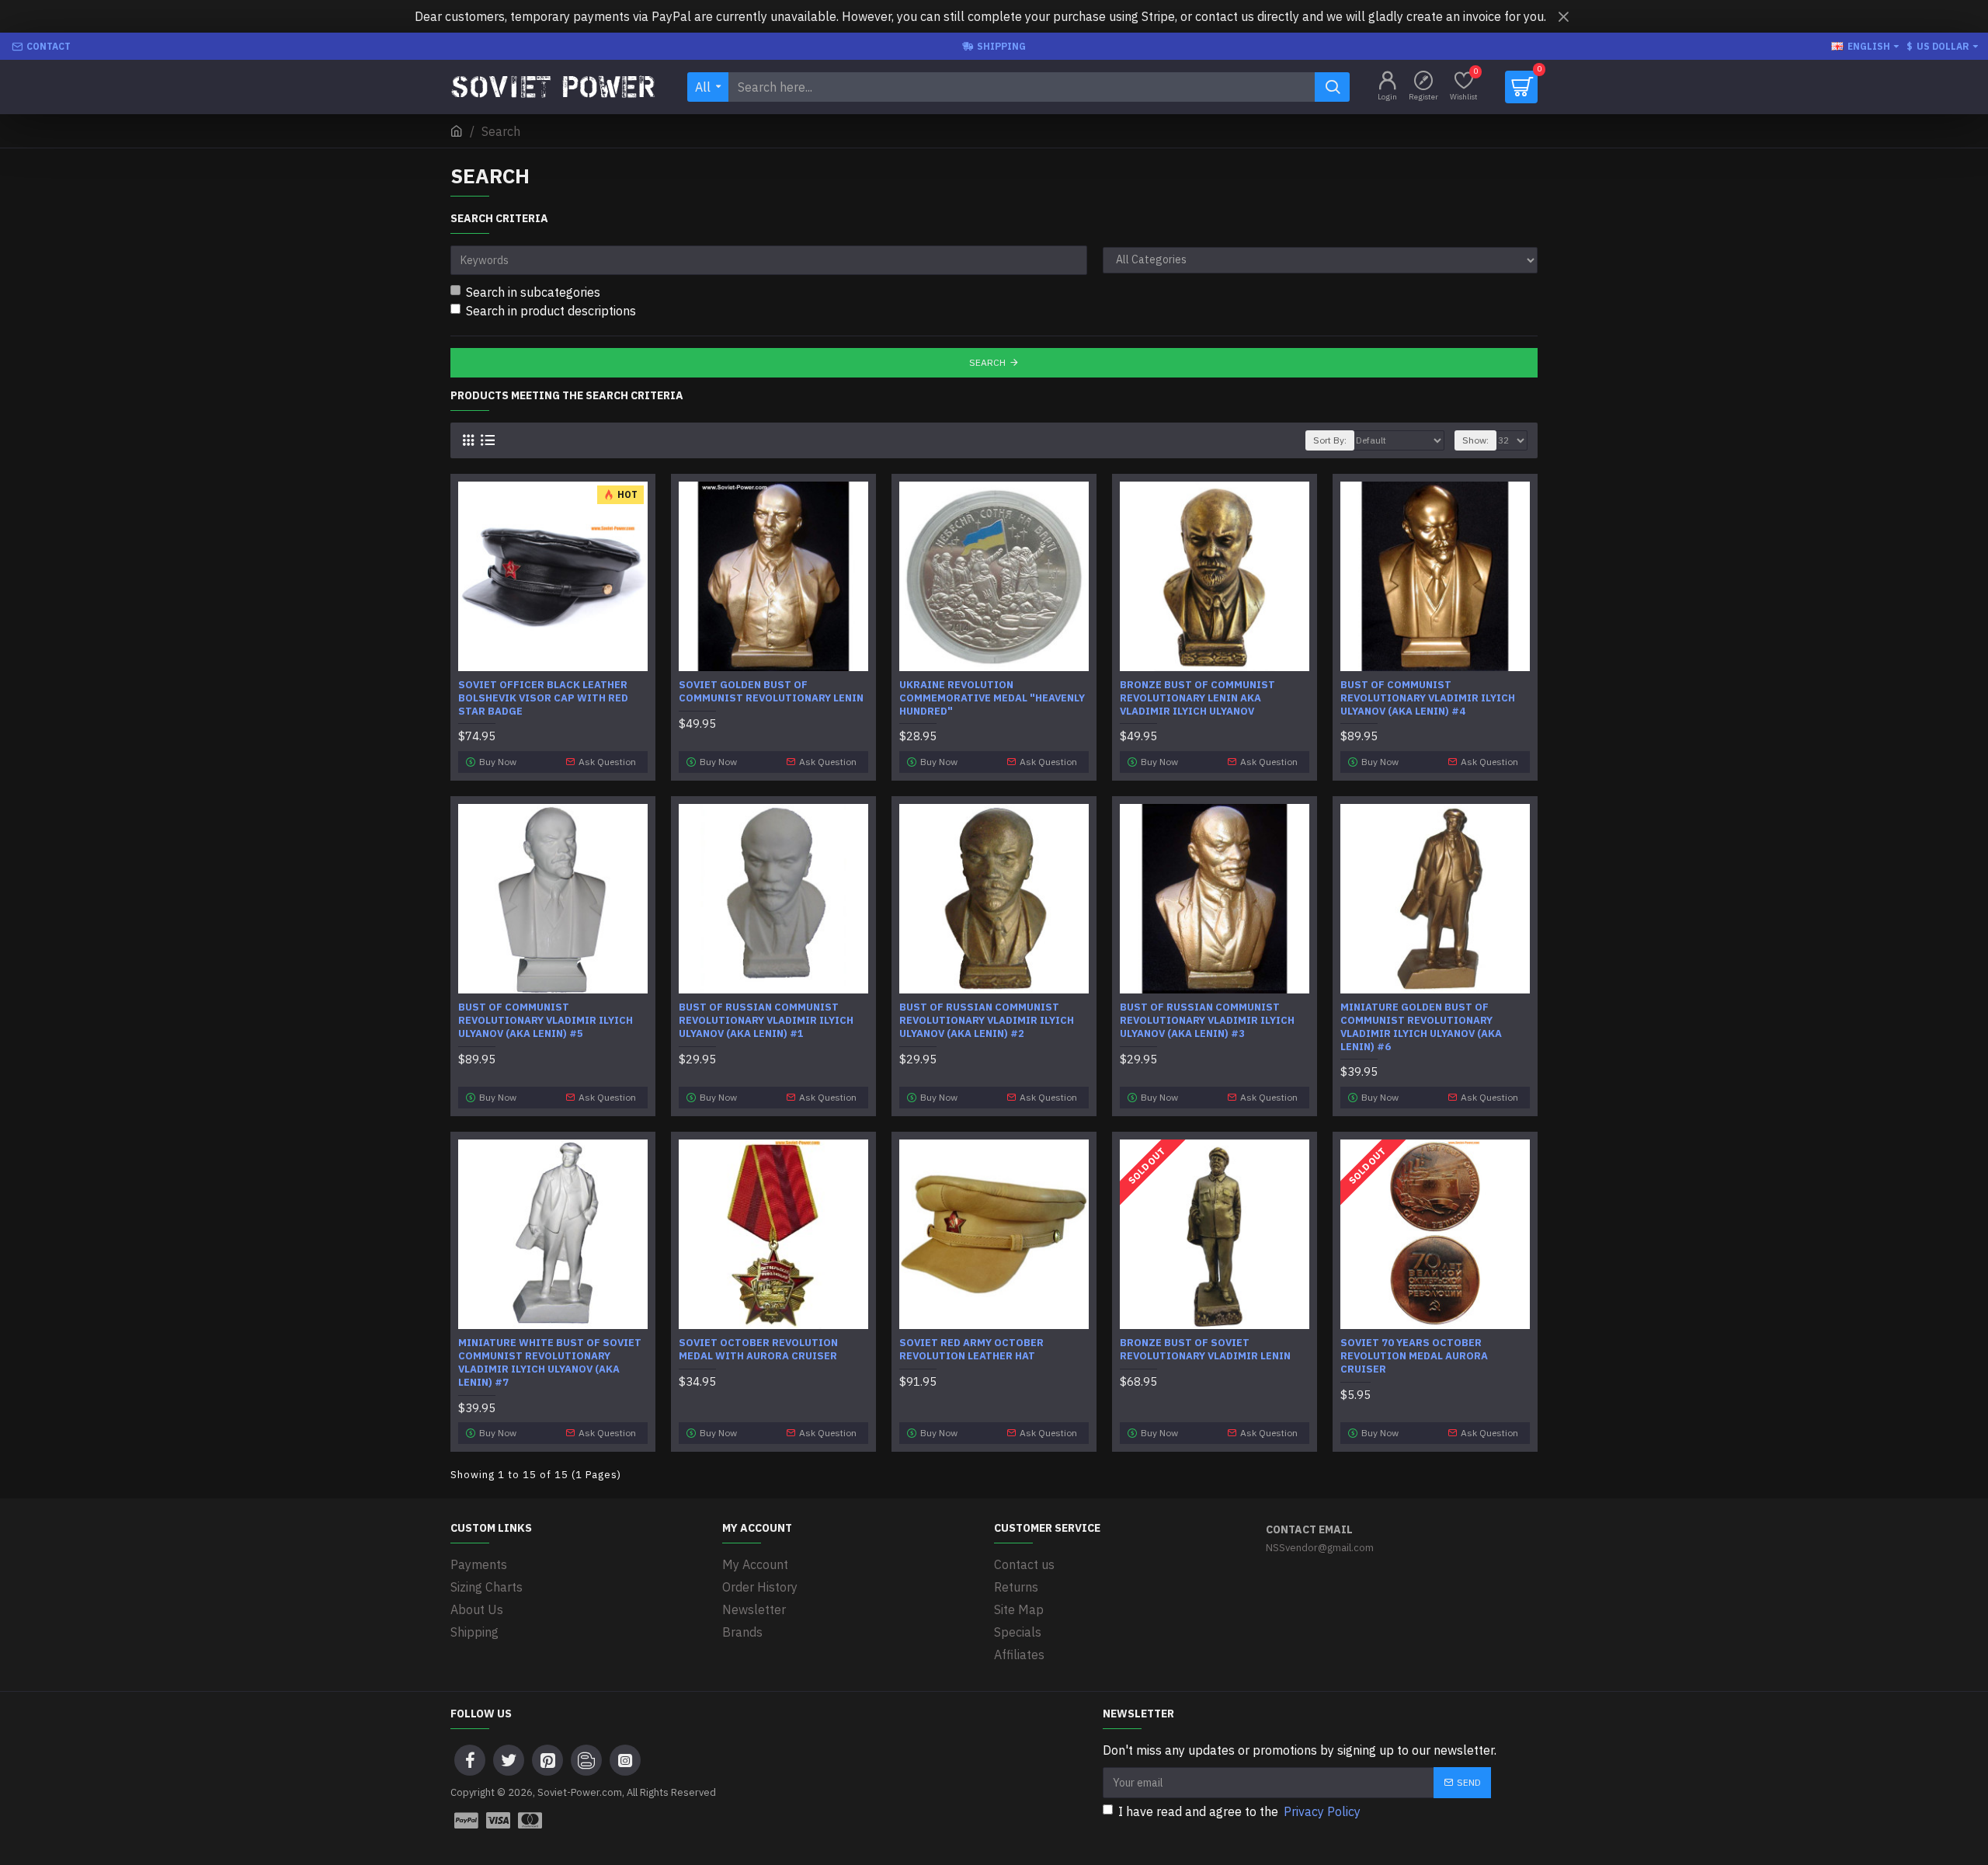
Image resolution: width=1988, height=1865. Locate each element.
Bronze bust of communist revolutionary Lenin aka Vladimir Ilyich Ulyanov (1197, 698)
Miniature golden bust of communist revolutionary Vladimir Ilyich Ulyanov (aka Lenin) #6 (1421, 1027)
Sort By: (1330, 440)
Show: (1475, 440)
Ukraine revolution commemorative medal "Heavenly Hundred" (992, 698)
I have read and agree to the (1239, 1811)
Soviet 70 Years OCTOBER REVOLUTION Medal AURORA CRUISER (1414, 1356)
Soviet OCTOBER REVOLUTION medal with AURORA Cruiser (758, 1350)
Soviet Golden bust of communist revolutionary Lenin (771, 692)
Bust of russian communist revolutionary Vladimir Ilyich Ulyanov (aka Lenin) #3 (1207, 1021)
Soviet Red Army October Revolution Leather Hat (971, 1350)
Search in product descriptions (551, 311)
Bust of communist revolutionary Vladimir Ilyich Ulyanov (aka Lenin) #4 (1428, 698)
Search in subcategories (533, 292)
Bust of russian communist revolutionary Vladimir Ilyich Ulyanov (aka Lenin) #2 (987, 1021)
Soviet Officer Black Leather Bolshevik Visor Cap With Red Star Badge (543, 698)
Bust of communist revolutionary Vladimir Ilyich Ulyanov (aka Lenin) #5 (546, 1021)
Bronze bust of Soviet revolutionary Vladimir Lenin (1205, 1350)
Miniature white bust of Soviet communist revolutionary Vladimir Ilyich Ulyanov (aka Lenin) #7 (550, 1363)
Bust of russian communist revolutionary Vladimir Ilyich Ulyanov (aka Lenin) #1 (766, 1021)
